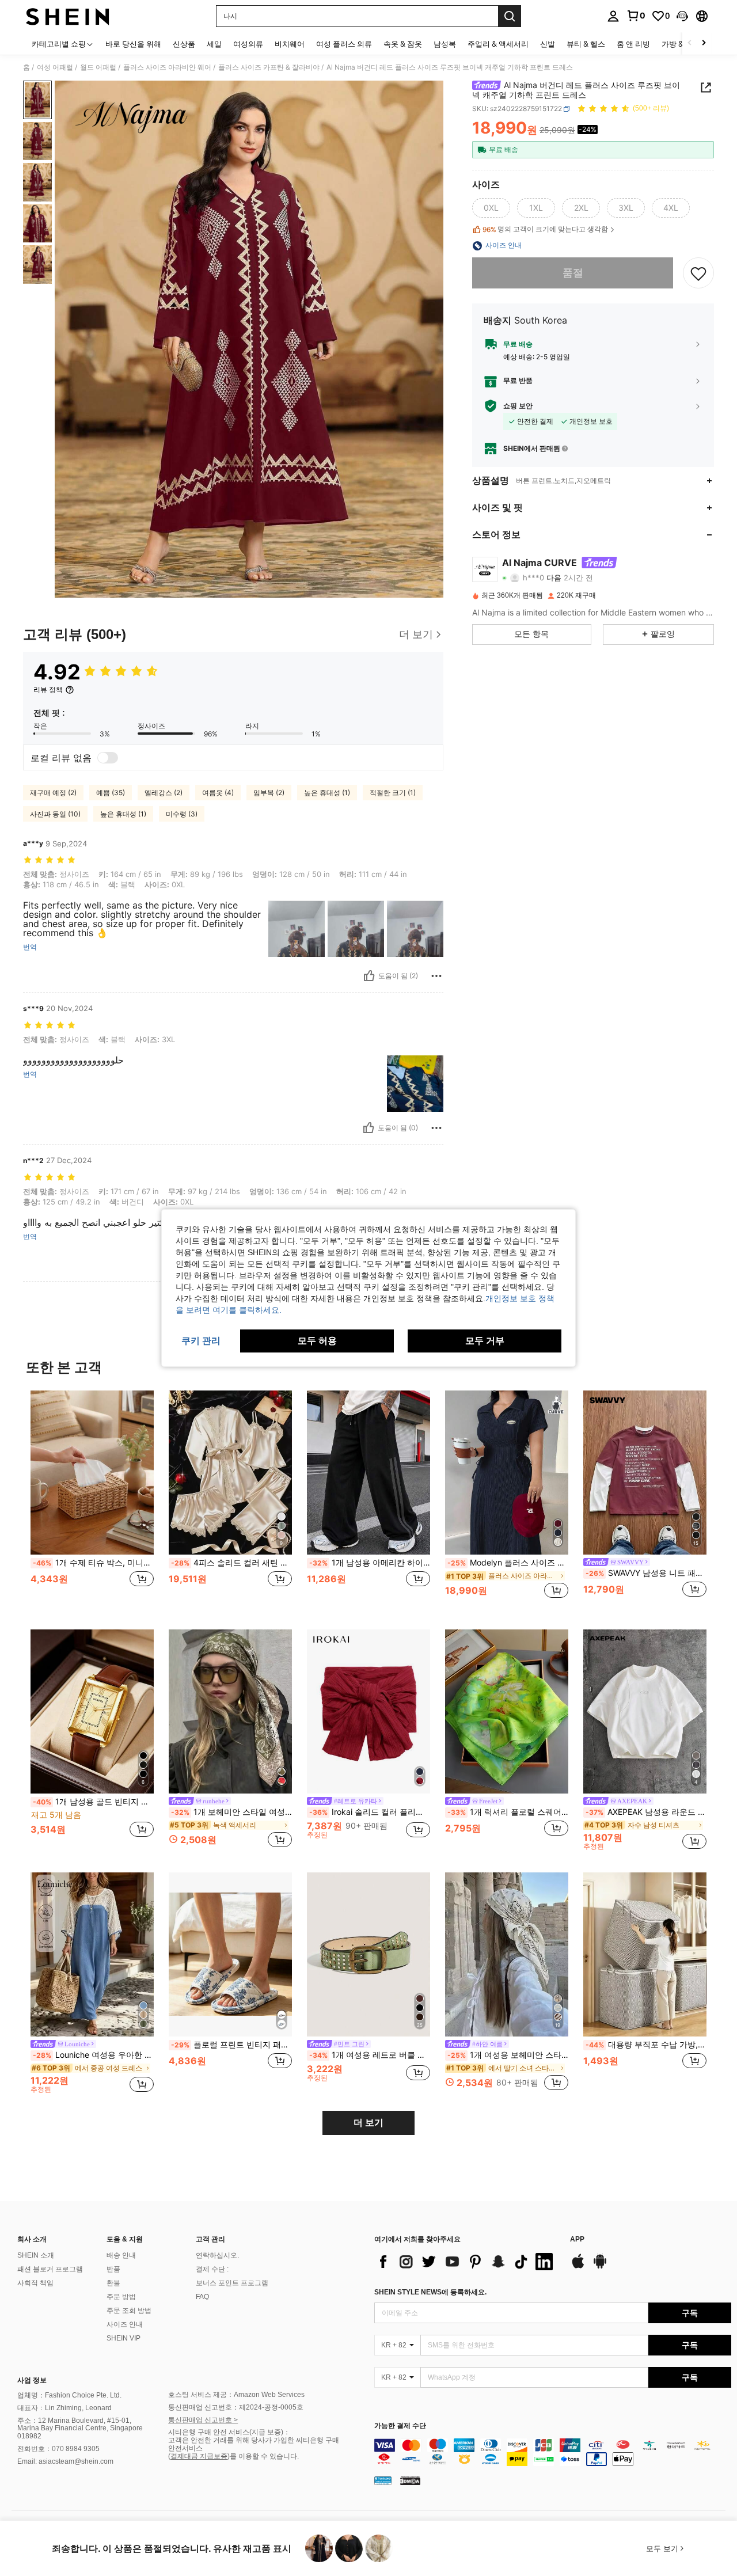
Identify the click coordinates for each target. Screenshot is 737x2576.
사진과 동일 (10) (55, 814)
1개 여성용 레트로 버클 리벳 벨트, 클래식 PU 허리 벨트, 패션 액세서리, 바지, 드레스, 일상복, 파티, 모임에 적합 (370, 2055)
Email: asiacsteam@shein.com (65, 2461)
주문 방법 (121, 2297)
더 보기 (368, 2123)
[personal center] (613, 16)
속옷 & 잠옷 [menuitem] (403, 44)
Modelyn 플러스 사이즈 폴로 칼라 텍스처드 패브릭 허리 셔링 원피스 (508, 1563)
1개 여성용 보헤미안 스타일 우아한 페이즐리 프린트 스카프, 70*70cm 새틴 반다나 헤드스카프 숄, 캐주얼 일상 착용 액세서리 (508, 2055)
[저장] (698, 273)
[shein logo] (68, 16)
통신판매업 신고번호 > (203, 2420)
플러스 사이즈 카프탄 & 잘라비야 (269, 67)
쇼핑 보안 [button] (518, 406)
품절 (573, 273)
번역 (30, 947)
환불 (113, 2283)
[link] (636, 16)
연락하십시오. (217, 2255)
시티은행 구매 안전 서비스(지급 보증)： (229, 2432)
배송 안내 (121, 2255)
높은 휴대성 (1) (327, 793)
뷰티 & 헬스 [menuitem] (586, 44)
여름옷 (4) (218, 793)
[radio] (491, 208)
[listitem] (92, 1501)
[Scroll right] (704, 43)
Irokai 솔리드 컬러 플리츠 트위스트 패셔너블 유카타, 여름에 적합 (370, 1812)
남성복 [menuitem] (445, 44)
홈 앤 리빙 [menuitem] (633, 44)
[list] (466, 2262)
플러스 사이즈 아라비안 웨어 (167, 67)
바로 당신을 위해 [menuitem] (133, 44)
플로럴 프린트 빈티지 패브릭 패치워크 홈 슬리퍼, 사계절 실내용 (231, 2045)
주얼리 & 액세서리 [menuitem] (498, 44)
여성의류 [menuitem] (248, 44)
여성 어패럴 (55, 67)
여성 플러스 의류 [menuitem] (344, 44)
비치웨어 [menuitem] (290, 44)
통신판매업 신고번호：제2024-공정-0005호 (236, 2407)
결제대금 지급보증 (199, 2456)
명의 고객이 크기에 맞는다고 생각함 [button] (545, 230)
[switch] (108, 758)
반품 (113, 2269)
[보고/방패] (436, 976)
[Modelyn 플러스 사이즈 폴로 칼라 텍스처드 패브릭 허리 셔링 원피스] (507, 1473)
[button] (682, 16)
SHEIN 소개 (36, 2255)
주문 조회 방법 (129, 2311)
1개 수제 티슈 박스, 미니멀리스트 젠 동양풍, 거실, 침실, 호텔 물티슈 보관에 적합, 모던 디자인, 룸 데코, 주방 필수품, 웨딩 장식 (93, 1563)
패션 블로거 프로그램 (50, 2269)
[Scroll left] (690, 43)
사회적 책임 (35, 2283)
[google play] (600, 2267)
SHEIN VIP (124, 2338)
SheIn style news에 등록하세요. (430, 2292)
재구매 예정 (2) (53, 793)
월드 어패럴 (98, 67)
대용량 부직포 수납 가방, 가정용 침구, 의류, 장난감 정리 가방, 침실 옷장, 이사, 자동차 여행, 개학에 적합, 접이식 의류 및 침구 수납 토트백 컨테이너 (646, 2045)
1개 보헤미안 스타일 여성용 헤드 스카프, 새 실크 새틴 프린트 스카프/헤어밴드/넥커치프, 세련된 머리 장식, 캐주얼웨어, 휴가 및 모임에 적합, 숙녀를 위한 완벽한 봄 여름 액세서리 (231, 1812)
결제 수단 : (212, 2269)
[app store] (578, 2267)
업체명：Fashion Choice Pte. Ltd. (69, 2395)
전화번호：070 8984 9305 (58, 2449)
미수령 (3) (182, 814)
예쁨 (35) (111, 793)
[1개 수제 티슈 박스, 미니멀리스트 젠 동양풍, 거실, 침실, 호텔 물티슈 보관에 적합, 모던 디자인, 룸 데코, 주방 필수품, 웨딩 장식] (92, 1473)
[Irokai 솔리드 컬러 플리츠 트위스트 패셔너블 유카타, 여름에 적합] (368, 1711)
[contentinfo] (553, 2452)
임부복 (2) (269, 793)
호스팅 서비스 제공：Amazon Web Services (236, 2395)
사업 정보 (32, 2380)
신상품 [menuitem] (184, 44)
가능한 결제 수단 (400, 2426)
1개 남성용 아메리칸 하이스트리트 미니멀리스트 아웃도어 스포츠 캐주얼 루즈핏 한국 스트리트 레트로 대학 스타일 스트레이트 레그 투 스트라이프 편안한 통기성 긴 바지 (370, 1563)
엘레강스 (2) (164, 793)
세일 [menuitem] (214, 44)
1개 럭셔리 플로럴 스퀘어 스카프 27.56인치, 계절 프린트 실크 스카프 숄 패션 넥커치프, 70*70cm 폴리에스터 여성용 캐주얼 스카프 (508, 1812)
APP (577, 2239)
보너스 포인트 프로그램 (232, 2283)
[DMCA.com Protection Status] (410, 2480)
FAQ (202, 2297)
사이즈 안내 (125, 2324)
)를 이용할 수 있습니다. (263, 2456)
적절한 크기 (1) (393, 793)
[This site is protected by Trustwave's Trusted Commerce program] (383, 2480)
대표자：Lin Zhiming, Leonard (64, 2408)
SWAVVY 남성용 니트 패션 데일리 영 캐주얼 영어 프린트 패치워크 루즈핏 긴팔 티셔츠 (646, 1573)
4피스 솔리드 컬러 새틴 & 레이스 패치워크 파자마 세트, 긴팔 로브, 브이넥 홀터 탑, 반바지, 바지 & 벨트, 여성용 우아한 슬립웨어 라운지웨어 (231, 1563)
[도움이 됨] (369, 976)
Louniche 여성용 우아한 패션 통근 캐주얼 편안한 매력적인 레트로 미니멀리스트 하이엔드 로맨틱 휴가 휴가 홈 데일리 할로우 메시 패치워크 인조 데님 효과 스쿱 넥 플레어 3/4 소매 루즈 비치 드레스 (93, 2055)
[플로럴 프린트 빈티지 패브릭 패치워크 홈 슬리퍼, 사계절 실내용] (230, 1954)
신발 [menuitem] (548, 44)
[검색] (510, 16)
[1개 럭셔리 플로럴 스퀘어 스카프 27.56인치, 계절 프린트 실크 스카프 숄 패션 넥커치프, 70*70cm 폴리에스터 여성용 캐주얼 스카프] (507, 1711)
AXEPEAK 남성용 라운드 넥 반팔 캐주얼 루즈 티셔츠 (646, 1812)
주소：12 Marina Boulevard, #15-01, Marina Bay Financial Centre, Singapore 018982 (80, 2429)
